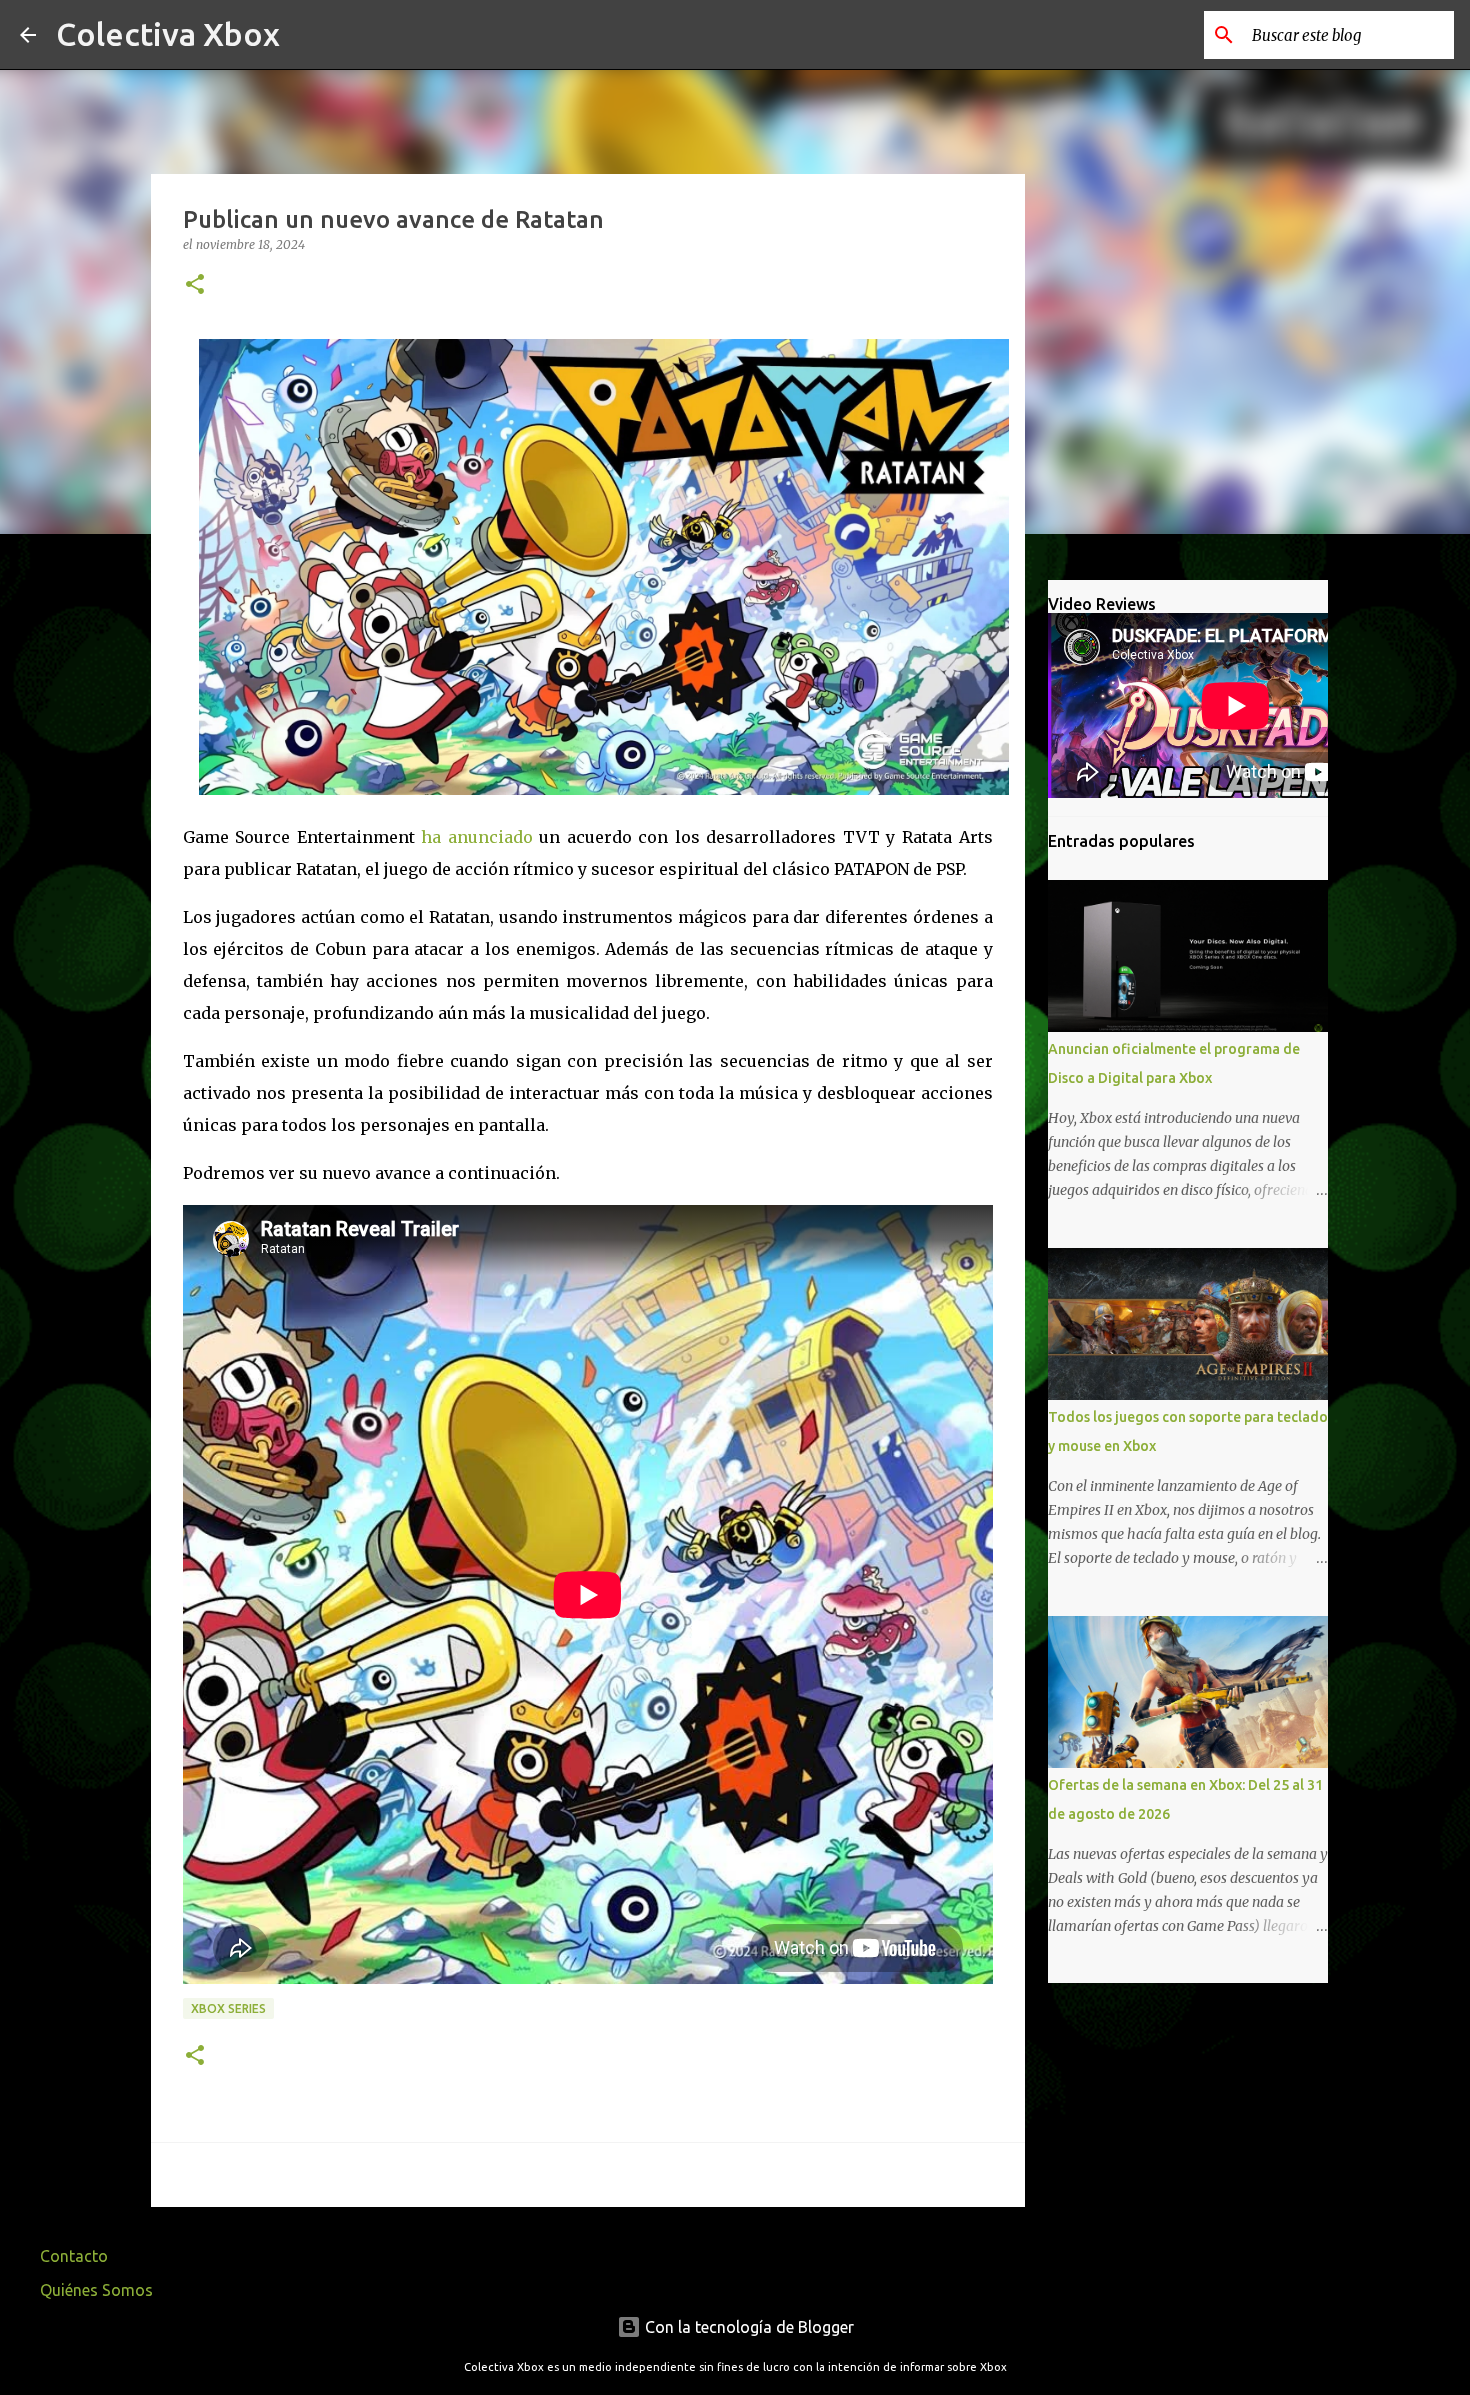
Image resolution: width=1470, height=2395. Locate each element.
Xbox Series (228, 2008)
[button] (195, 285)
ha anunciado (477, 837)
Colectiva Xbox (168, 34)
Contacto (74, 2256)
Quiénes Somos (96, 2290)
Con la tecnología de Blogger (747, 2327)
